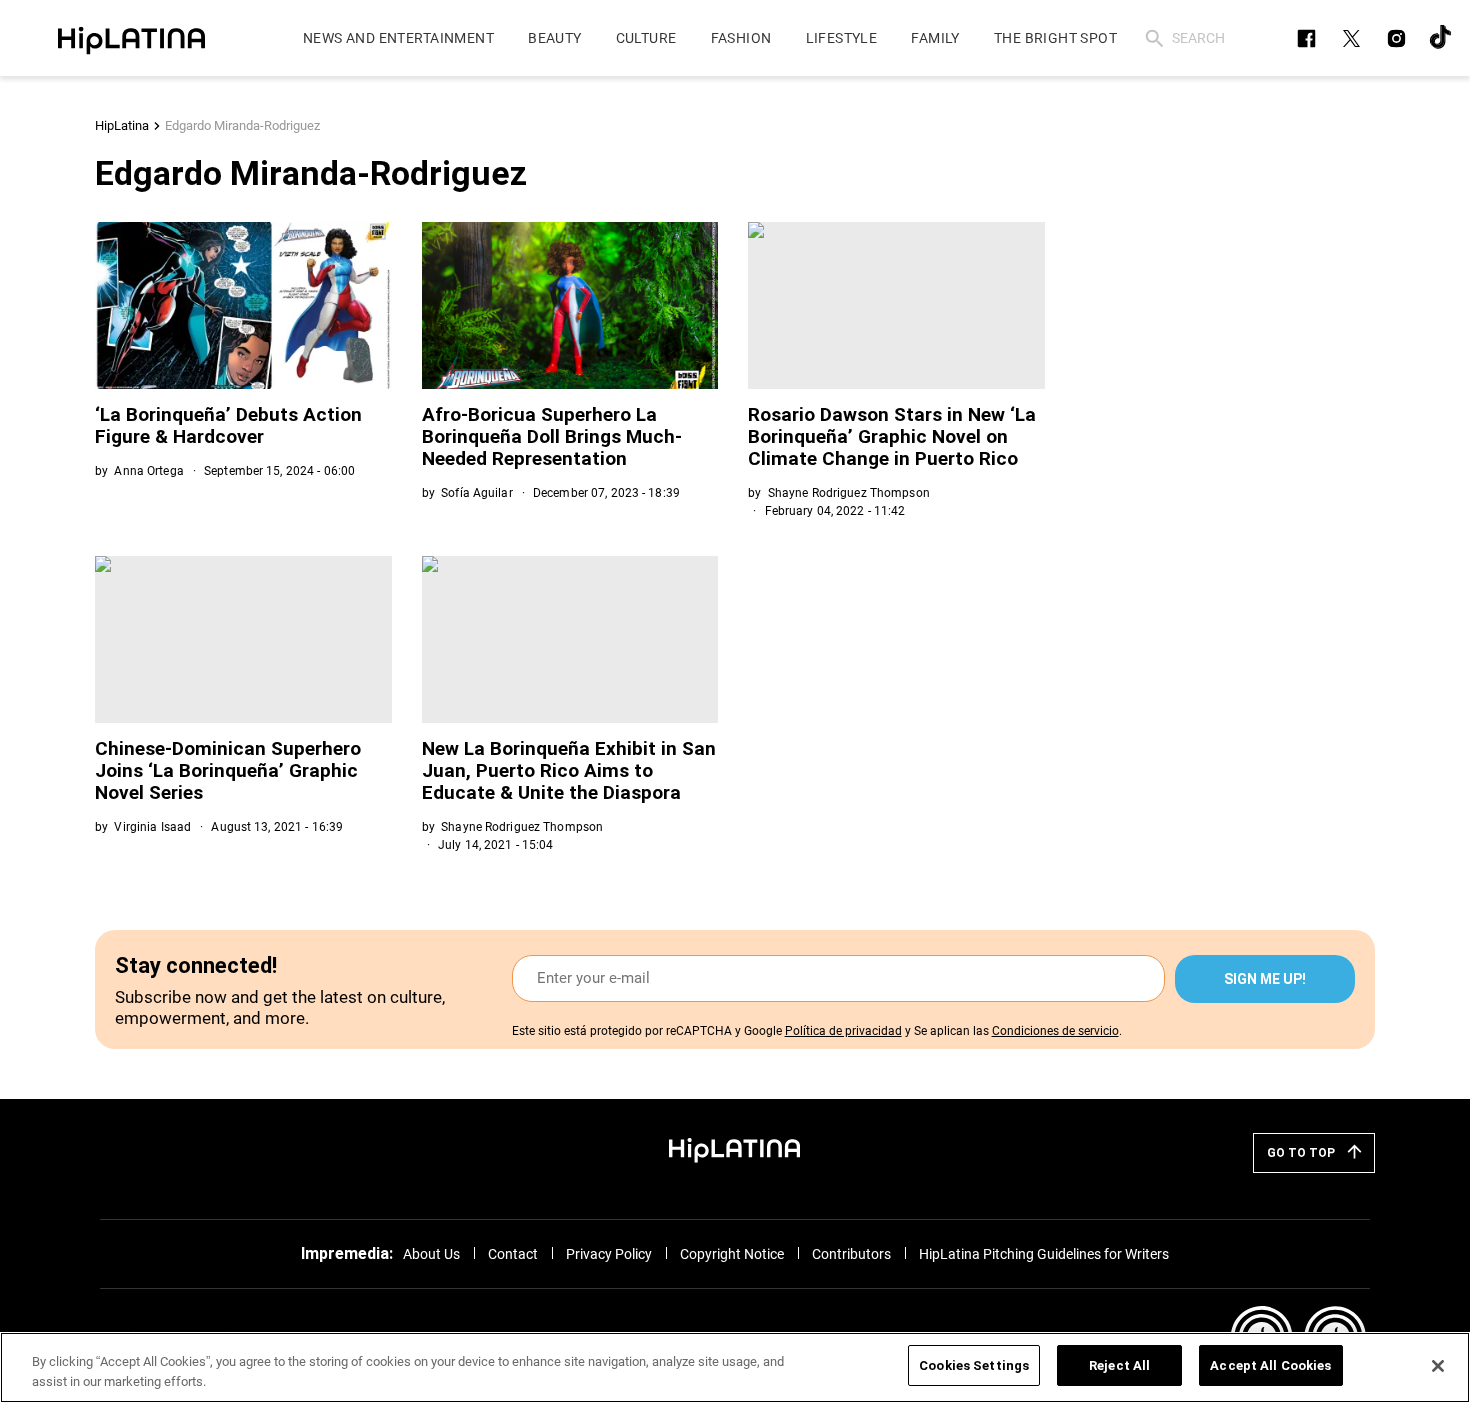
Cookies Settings (974, 1365)
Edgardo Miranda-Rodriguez (242, 125)
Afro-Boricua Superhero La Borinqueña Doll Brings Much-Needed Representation (552, 436)
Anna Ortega (148, 471)
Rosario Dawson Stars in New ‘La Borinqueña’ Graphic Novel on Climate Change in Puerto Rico (892, 436)
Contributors (851, 1254)
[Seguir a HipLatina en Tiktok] (1441, 38)
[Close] (1438, 1366)
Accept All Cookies (1270, 1365)
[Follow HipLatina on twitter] (1351, 38)
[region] (735, 1367)
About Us (431, 1254)
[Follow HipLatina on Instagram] (1396, 38)
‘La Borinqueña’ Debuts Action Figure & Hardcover (228, 425)
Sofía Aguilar (477, 493)
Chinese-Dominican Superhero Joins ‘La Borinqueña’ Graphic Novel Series (228, 770)
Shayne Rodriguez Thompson (849, 493)
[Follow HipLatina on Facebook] (1306, 38)
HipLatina (122, 125)
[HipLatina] (131, 38)
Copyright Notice (732, 1254)
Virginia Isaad (152, 827)
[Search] (1154, 38)
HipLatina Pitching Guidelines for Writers (1044, 1254)
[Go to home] (735, 1149)
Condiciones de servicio (1055, 1031)
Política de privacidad (843, 1031)
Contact (513, 1254)
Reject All (1119, 1365)
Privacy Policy (609, 1254)
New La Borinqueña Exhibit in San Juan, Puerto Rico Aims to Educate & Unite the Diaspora (569, 770)
